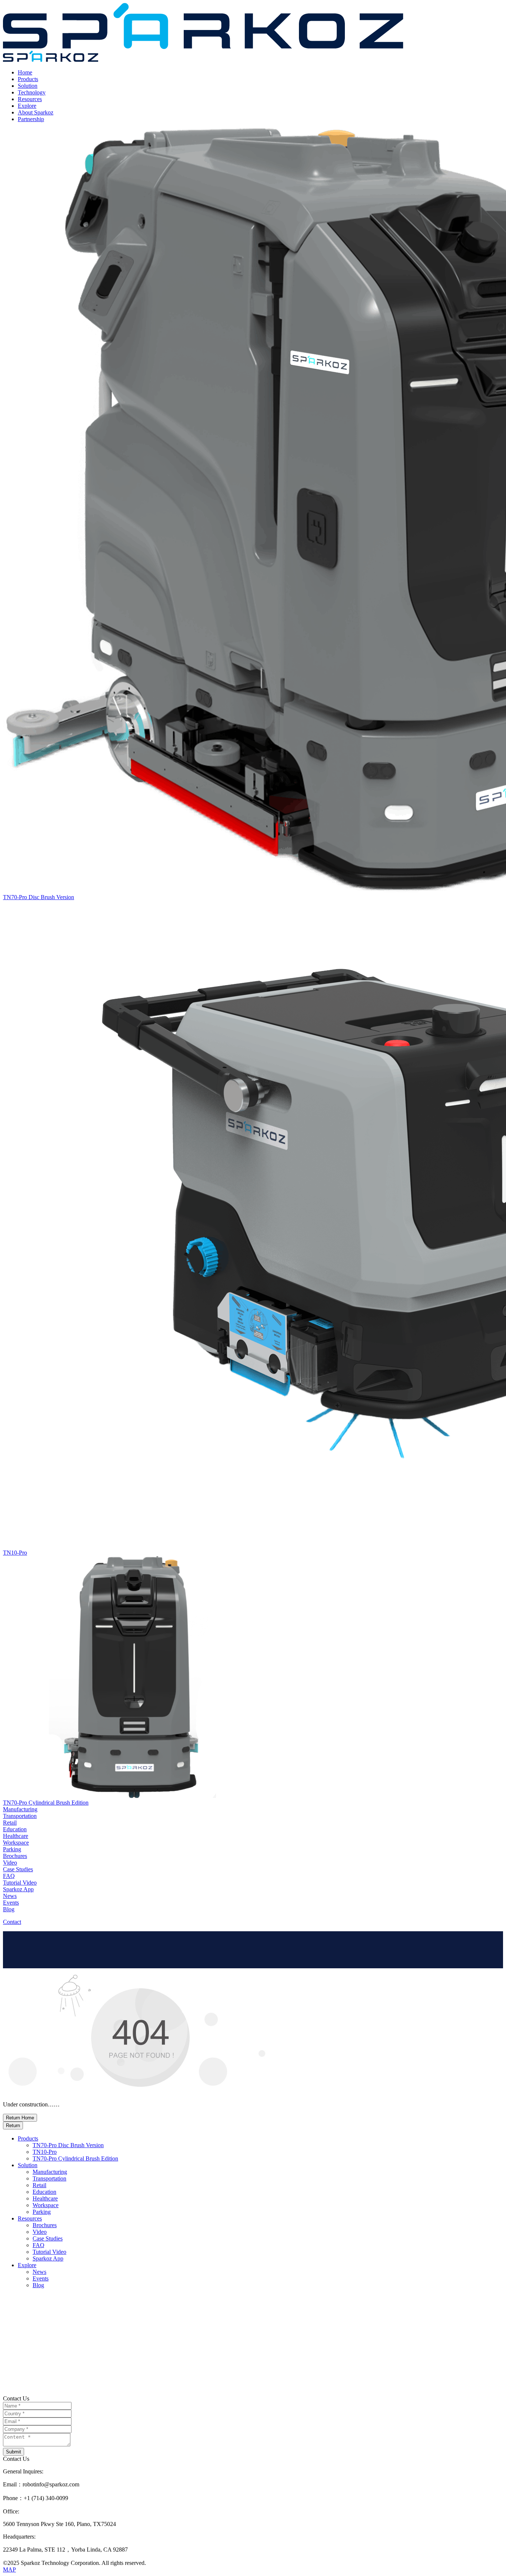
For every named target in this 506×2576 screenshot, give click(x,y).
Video (40, 2232)
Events (41, 2278)
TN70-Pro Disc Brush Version (68, 2145)
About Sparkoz (36, 112)
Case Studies (48, 2238)
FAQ (39, 2245)
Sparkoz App (48, 2258)
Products (28, 79)
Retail (39, 2185)
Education (44, 2192)
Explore (27, 106)
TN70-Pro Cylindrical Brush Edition (75, 2158)
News (39, 2272)
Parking (42, 2212)
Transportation (49, 2178)
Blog (38, 2285)
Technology (32, 92)
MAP (9, 2570)
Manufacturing (50, 2172)
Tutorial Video (49, 2252)
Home (25, 72)
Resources (30, 99)
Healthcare (45, 2198)
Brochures (45, 2225)
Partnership (31, 119)
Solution (28, 86)
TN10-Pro (45, 2152)
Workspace (46, 2205)
